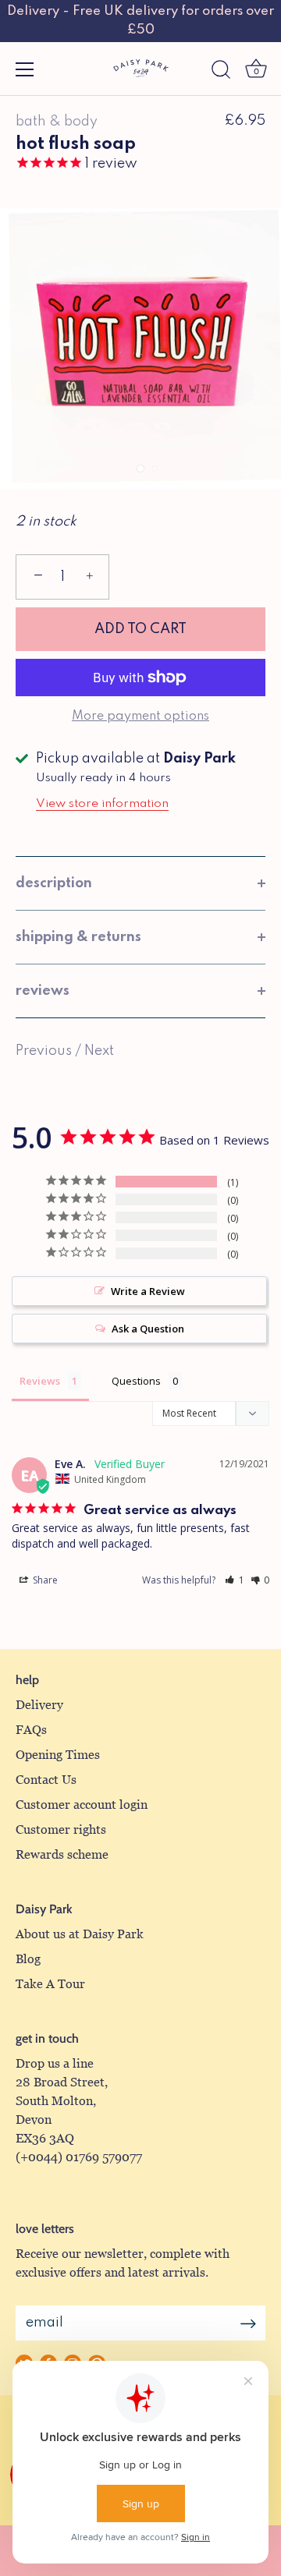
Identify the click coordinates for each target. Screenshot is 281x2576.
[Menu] (25, 69)
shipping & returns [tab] (78, 937)
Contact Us (46, 1780)
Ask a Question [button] (148, 1329)
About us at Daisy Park (80, 1934)
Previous (45, 1051)
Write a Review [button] (148, 1291)
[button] (235, 1580)
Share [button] (44, 1580)
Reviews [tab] (40, 1381)
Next (99, 1051)
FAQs (31, 1730)
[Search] (221, 72)
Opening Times (58, 1755)
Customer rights (61, 1829)
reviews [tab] (43, 991)
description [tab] (54, 883)
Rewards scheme (62, 1854)
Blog (28, 1959)
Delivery (39, 1705)
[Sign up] (248, 2323)
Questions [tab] (136, 1381)
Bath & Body (57, 122)
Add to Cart (140, 629)
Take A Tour (50, 1984)
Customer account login (82, 1805)
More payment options (140, 717)
